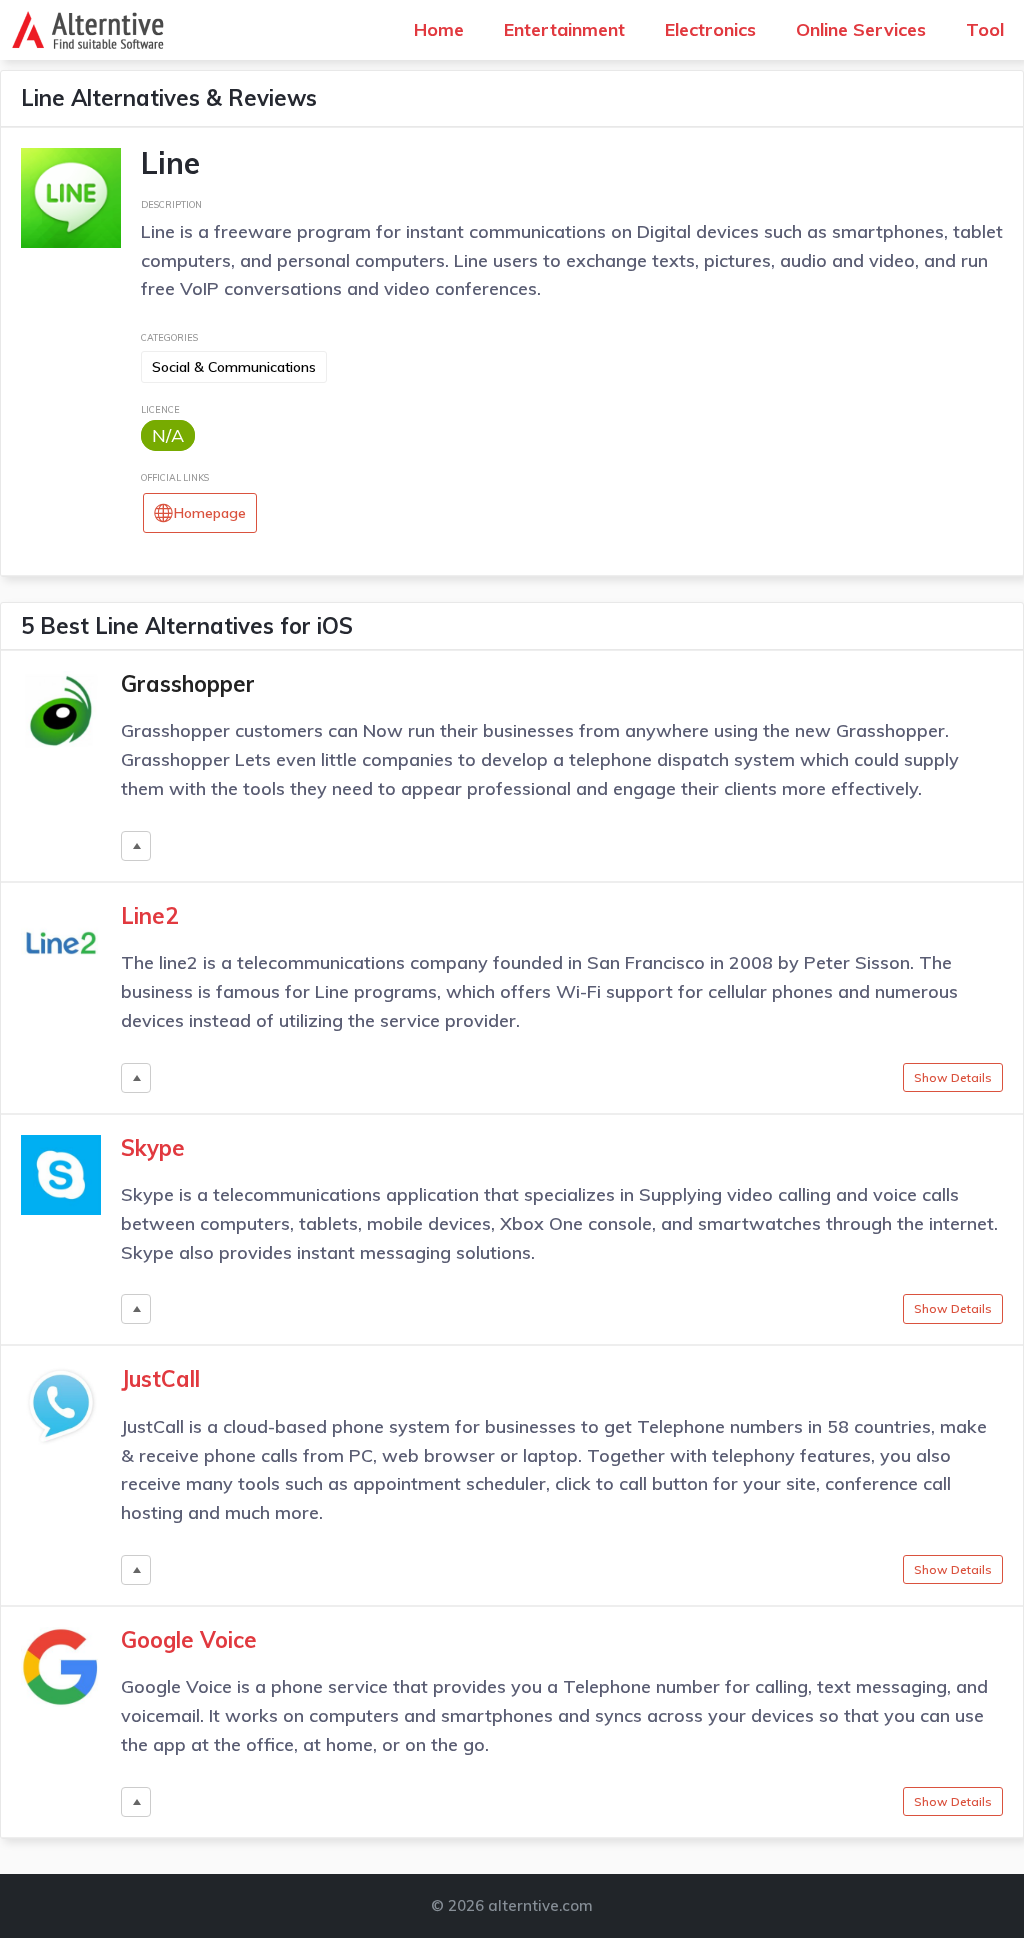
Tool (985, 29)
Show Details (953, 1077)
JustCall (160, 1379)
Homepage (210, 513)
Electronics (710, 29)
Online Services (861, 29)
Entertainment (564, 29)
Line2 (149, 916)
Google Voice (189, 1640)
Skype (153, 1148)
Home (439, 29)
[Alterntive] (93, 30)
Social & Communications (234, 367)
